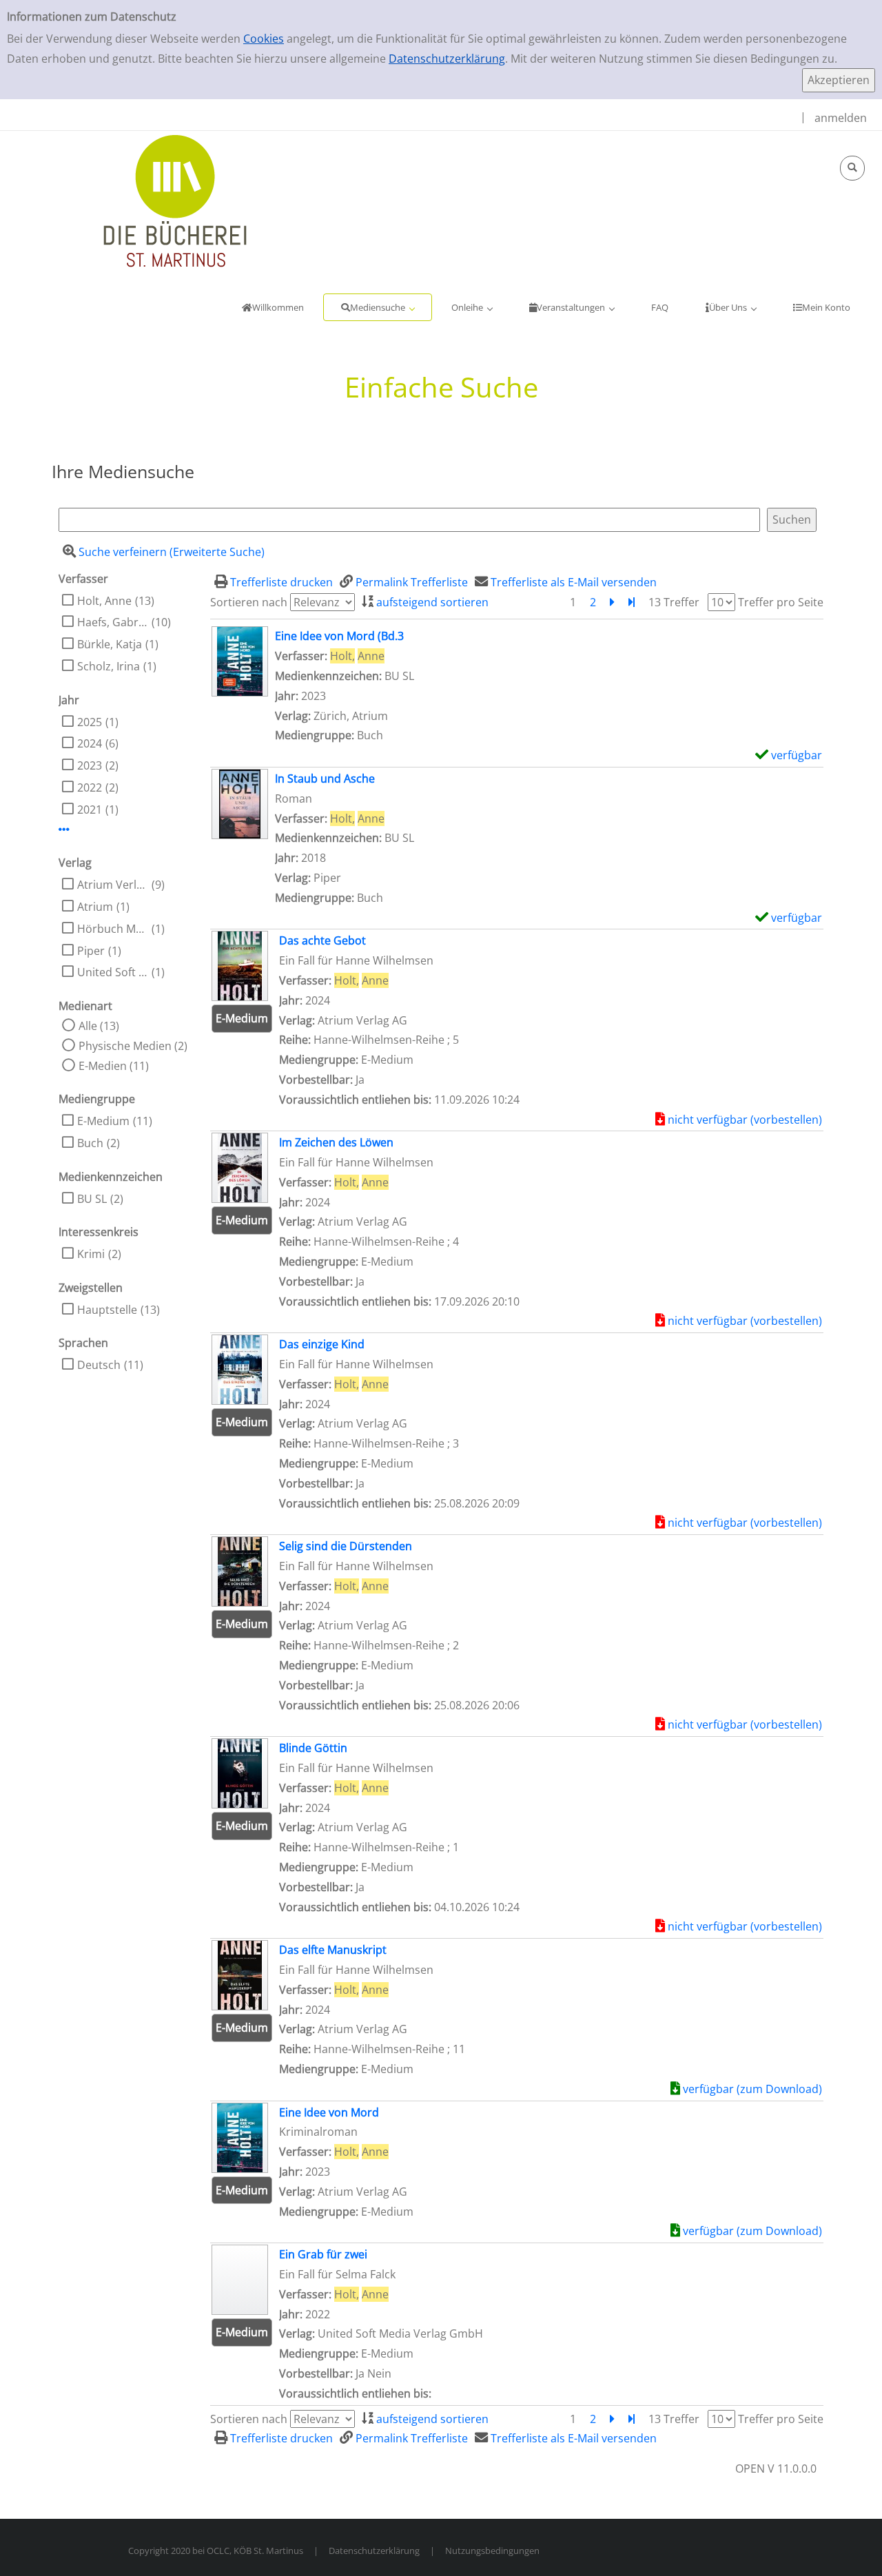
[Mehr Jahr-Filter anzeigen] (64, 830)
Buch (90, 1143)
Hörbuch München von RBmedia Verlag (113, 929)
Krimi (91, 1254)
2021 (90, 810)
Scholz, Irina (109, 666)
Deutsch (99, 1365)
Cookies (264, 39)
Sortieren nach (249, 602)
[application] (378, 307)
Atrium (95, 907)
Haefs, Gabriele (113, 622)
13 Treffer (674, 602)
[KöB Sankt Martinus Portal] (134, 200)
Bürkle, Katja (110, 644)
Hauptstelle (107, 1310)
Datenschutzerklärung (447, 59)
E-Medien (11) (114, 1066)
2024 (90, 743)
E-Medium (103, 1121)
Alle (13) (99, 1026)
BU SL (92, 1199)
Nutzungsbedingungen (492, 2551)
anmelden (841, 118)
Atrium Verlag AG (113, 885)
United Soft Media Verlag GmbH (113, 972)
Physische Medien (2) (133, 1046)
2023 (90, 765)
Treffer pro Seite (781, 602)
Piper (91, 951)
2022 (90, 787)
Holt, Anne (104, 601)
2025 (90, 722)
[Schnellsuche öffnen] (852, 168)
